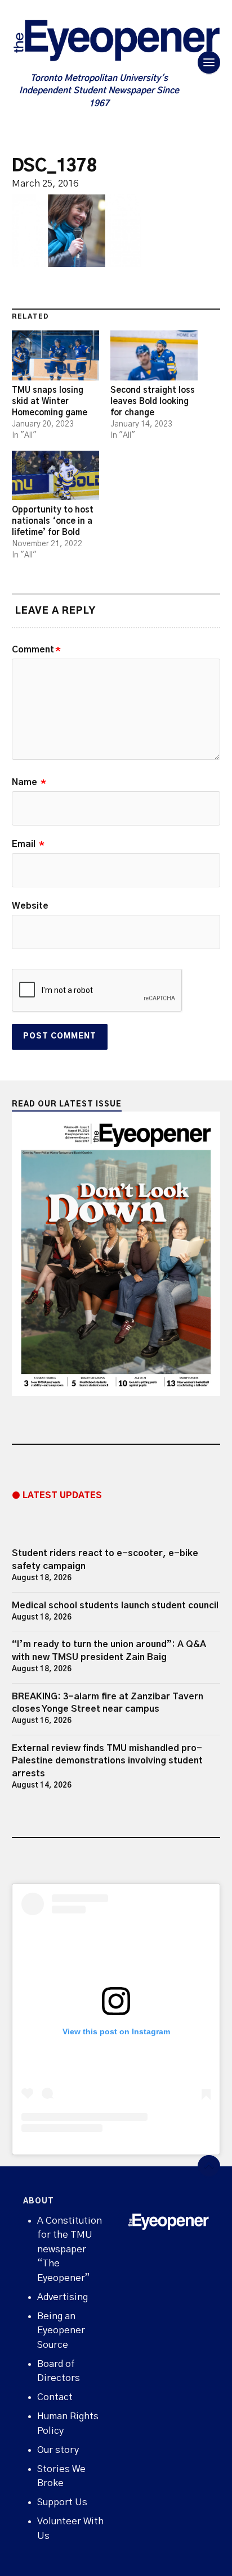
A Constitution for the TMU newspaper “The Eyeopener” (70, 2249)
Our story (58, 2450)
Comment (36, 650)
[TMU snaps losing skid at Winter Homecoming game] (55, 355)
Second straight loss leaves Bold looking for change (153, 402)
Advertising (63, 2297)
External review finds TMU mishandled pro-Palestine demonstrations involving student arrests (107, 1761)
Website (30, 906)
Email (28, 844)
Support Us (62, 2502)
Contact (55, 2397)
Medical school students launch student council (115, 1606)
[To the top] (209, 2166)
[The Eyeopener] (116, 43)
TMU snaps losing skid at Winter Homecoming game (50, 402)
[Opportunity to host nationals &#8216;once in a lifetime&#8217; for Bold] (55, 476)
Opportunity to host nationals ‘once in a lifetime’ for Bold (53, 521)
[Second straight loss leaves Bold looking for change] (154, 355)
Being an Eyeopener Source (61, 2330)
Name (29, 782)
